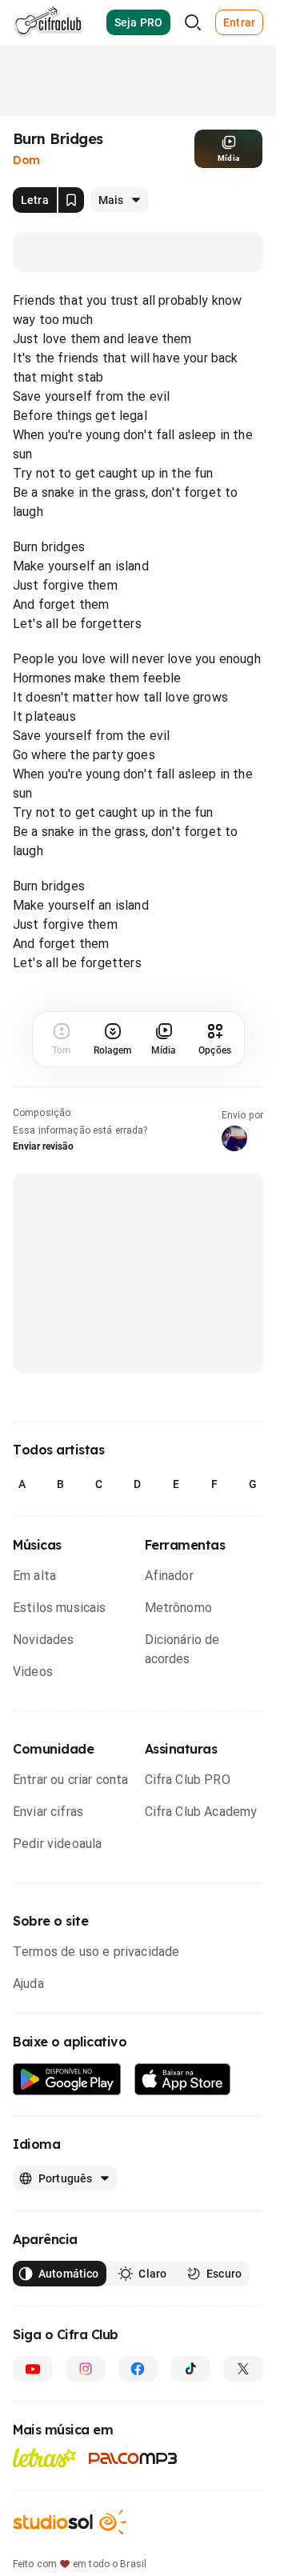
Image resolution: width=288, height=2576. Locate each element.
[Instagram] (86, 2369)
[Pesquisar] (193, 22)
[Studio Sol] (70, 2522)
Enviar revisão (43, 1146)
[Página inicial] (48, 22)
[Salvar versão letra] (71, 200)
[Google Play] (67, 2080)
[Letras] (44, 2458)
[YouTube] (33, 2369)
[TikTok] (190, 2369)
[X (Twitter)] (243, 2369)
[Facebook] (138, 2369)
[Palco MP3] (133, 2458)
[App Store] (183, 2080)
